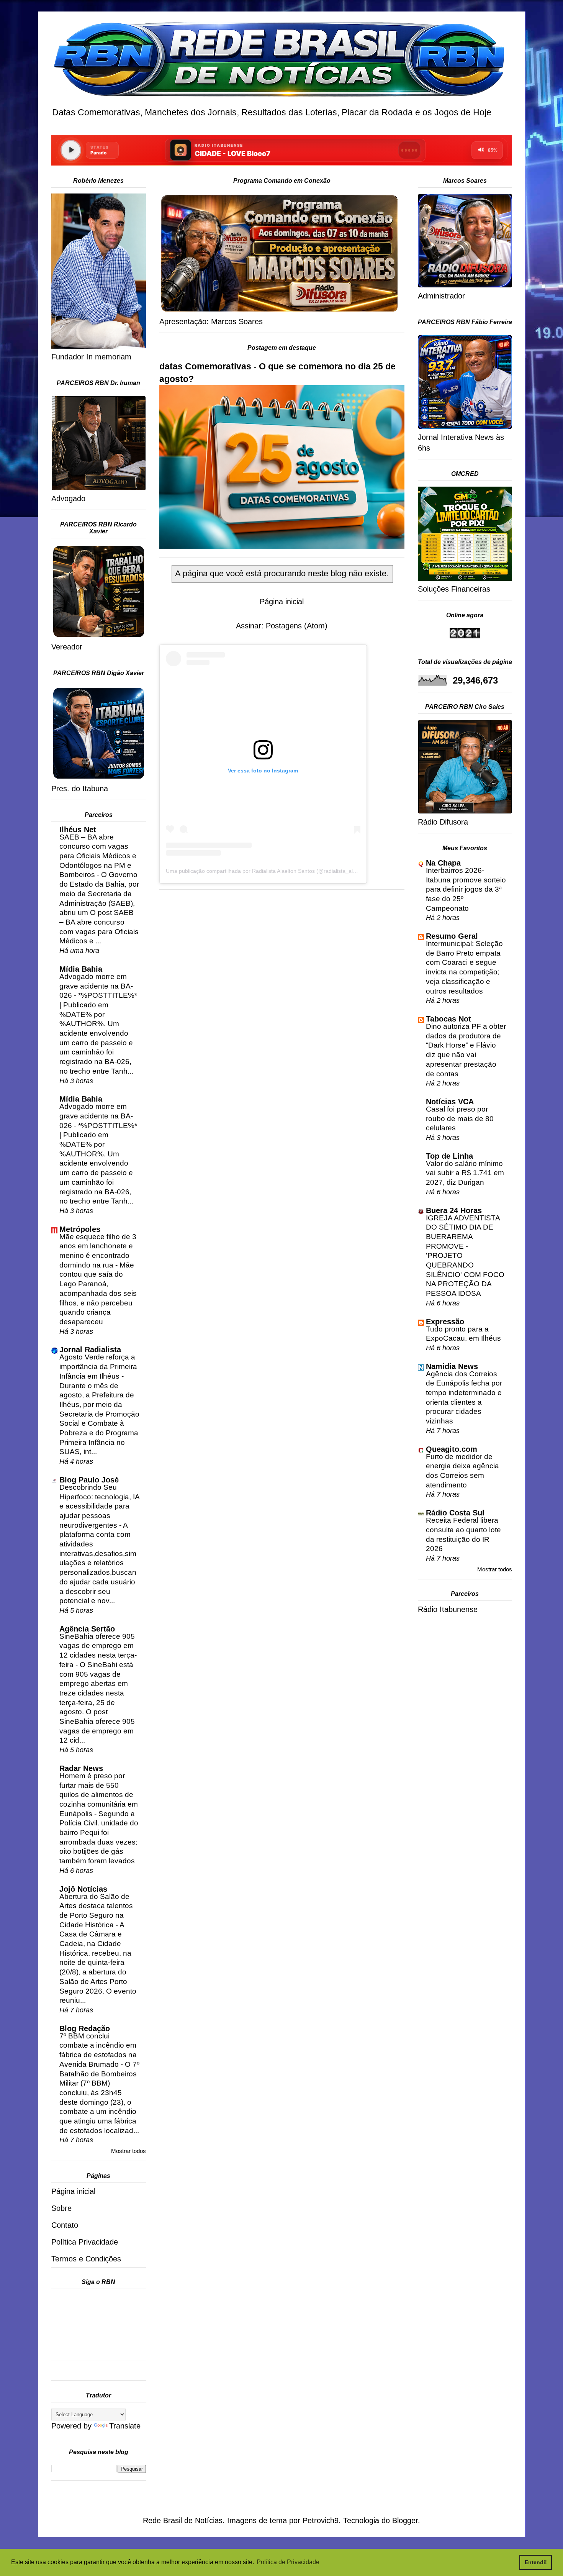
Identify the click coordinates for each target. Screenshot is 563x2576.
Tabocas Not (448, 1019)
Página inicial (282, 602)
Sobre (61, 2208)
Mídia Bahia (81, 969)
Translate (125, 2426)
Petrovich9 (321, 2520)
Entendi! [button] (536, 2562)
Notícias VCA (450, 1102)
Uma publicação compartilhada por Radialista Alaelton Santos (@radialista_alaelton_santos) (277, 871)
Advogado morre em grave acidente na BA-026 (96, 986)
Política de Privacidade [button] (288, 2562)
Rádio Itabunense (448, 1609)
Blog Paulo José (89, 1480)
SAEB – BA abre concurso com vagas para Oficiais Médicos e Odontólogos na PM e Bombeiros (98, 856)
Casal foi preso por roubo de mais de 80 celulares (460, 1118)
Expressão (445, 1322)
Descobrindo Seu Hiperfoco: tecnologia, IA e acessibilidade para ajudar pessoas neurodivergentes (99, 1506)
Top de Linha (449, 1156)
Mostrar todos (128, 2151)
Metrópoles (80, 1229)
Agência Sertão (87, 1629)
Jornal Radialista (90, 1349)
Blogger (405, 2520)
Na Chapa (443, 863)
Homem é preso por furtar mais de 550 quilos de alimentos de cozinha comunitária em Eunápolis (99, 1795)
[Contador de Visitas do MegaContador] (465, 636)
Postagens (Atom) (297, 626)
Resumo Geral (452, 936)
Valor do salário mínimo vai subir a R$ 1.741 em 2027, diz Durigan (465, 1173)
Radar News (81, 1768)
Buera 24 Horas (454, 1210)
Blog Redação (85, 2028)
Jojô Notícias (83, 1889)
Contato (65, 2225)
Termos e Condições (86, 2259)
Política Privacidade (85, 2242)
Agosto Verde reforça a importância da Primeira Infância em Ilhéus (98, 1366)
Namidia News (452, 1366)
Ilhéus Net (78, 830)
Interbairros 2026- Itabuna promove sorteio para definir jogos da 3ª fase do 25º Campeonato (466, 889)
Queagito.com (452, 1449)
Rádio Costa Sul (455, 1513)
